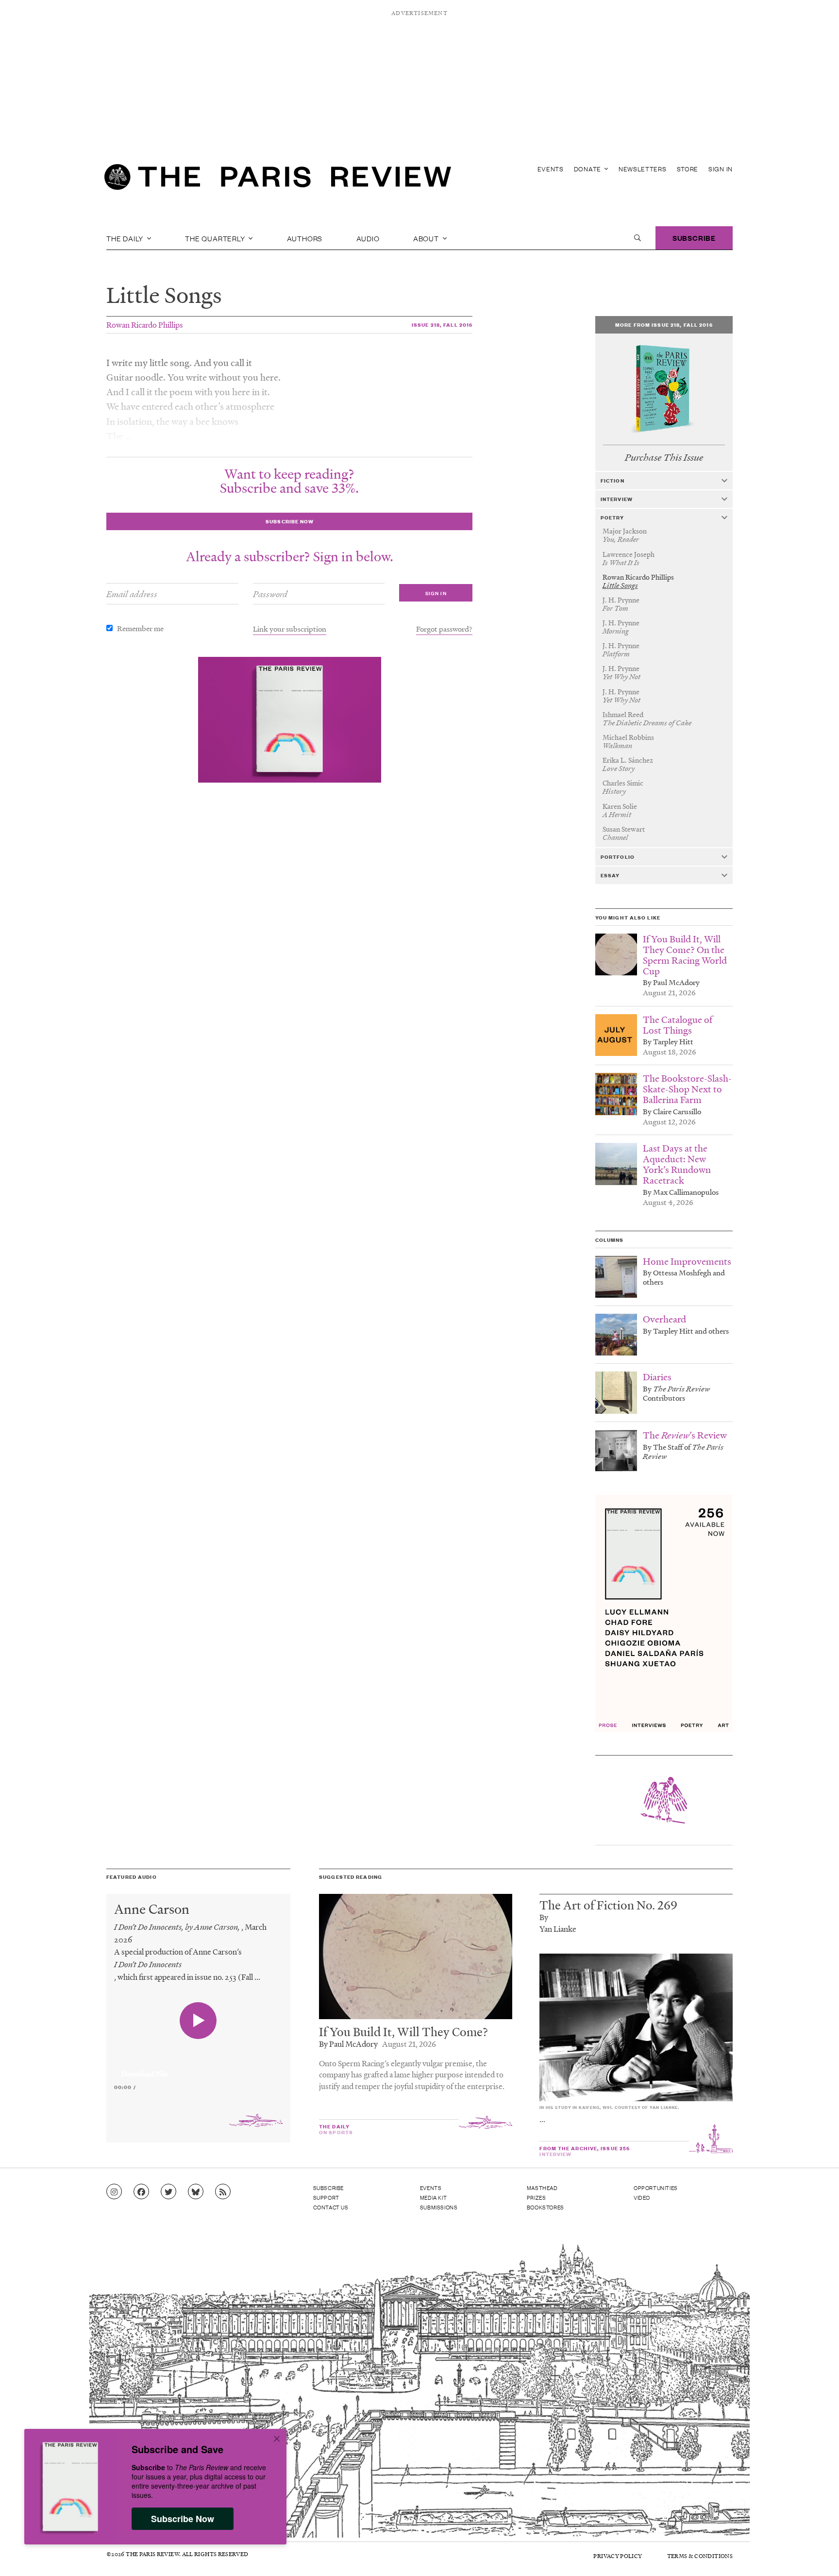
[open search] (638, 238)
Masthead (542, 2188)
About (427, 238)
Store (688, 169)
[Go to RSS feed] (223, 2192)
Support (326, 2197)
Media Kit (433, 2197)
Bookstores (545, 2207)
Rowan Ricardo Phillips (145, 325)
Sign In (721, 169)
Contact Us (331, 2207)
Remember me (140, 628)
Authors (305, 238)
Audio (368, 238)
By (544, 1917)
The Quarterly (216, 238)
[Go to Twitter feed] (168, 2192)
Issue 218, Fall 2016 (442, 325)
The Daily (126, 238)
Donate (588, 169)
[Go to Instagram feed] (114, 2192)
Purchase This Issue (664, 458)
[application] (198, 2068)
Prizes (537, 2197)
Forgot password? (444, 629)
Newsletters (643, 169)
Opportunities (656, 2188)
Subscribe (694, 238)
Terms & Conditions (700, 2556)
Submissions (439, 2207)
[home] (278, 180)
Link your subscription (290, 629)
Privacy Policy (618, 2556)
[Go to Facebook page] (141, 2192)
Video (642, 2197)
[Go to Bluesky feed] (196, 2192)
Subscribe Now (183, 2519)
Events (551, 169)
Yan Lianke (558, 1929)
